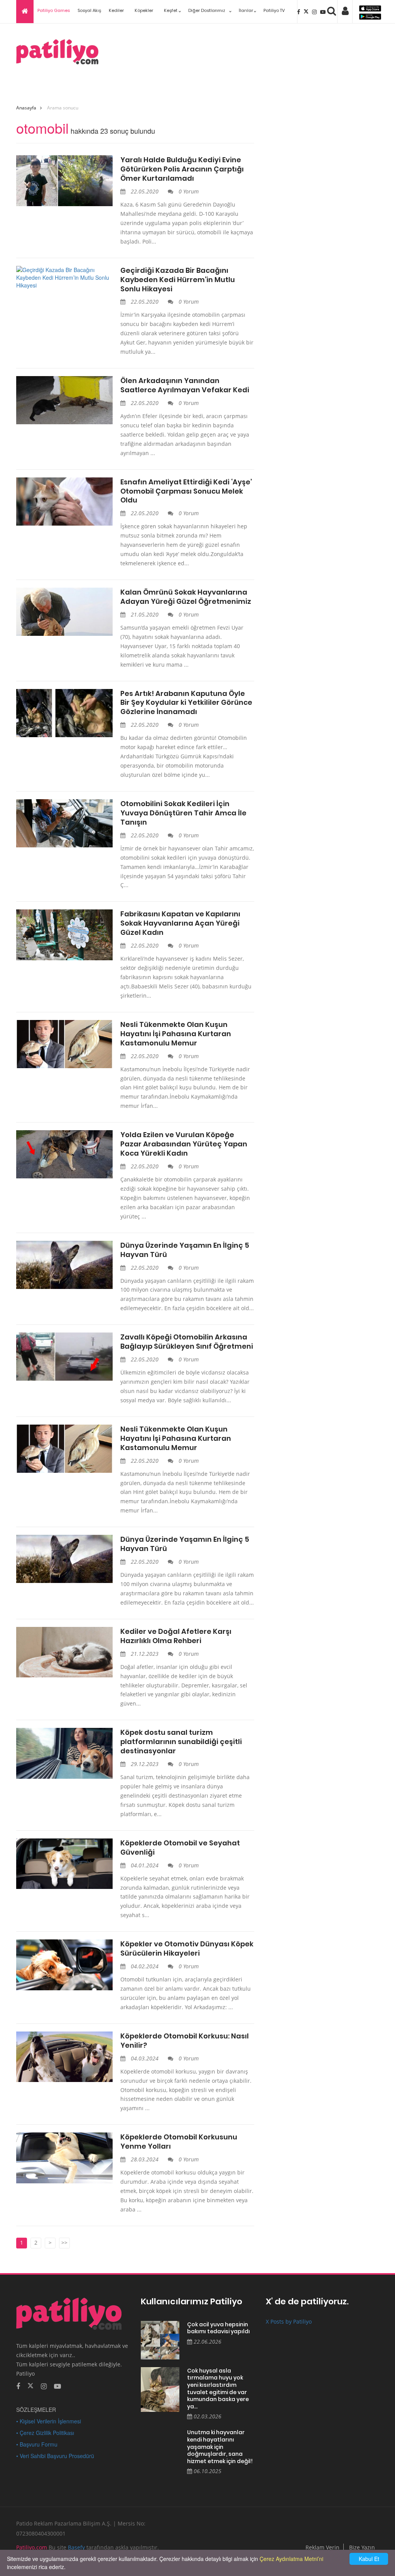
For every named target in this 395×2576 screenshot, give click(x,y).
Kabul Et (369, 2559)
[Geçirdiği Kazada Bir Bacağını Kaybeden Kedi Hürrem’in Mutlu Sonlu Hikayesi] (64, 277)
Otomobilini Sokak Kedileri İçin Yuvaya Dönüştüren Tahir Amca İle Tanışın (183, 813)
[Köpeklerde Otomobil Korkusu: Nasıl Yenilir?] (64, 2057)
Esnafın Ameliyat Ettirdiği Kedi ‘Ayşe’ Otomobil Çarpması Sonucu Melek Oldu (186, 491)
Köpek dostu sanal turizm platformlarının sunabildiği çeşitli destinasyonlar (181, 1742)
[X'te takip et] (30, 2385)
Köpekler (144, 10)
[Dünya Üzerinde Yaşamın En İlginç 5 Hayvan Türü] (64, 1265)
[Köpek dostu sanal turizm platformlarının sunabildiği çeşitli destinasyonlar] (64, 1753)
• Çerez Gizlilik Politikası (45, 2433)
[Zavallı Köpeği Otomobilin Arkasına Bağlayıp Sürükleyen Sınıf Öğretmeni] (64, 1357)
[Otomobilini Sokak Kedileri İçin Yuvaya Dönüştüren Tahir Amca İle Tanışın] (64, 823)
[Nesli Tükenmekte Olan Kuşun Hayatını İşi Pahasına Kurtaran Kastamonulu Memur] (64, 1044)
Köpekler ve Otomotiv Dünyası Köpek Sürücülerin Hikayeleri (187, 1949)
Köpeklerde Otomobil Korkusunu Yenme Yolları (179, 2142)
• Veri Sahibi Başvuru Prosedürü (55, 2456)
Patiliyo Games (54, 10)
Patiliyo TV (274, 10)
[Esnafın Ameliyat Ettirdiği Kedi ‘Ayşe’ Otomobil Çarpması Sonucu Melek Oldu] (64, 502)
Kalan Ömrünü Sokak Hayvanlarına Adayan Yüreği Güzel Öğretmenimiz (186, 597)
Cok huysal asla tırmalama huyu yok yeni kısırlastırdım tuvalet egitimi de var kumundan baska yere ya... (218, 2389)
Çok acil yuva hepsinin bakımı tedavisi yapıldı (219, 2328)
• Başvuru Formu (37, 2444)
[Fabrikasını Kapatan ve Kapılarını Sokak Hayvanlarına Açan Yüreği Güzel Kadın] (64, 935)
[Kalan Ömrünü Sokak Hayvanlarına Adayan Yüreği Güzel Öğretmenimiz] (64, 612)
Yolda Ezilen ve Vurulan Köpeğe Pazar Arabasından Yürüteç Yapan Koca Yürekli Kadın (184, 1144)
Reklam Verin (322, 2547)
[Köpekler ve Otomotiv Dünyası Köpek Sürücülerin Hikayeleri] (64, 1965)
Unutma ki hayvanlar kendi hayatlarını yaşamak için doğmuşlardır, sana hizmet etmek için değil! (220, 2447)
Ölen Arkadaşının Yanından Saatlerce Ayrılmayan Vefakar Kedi (185, 385)
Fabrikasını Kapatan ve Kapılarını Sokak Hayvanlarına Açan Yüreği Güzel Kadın (180, 923)
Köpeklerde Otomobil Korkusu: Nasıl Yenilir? (185, 2041)
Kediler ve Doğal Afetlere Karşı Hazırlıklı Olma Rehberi (176, 1636)
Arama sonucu (63, 108)
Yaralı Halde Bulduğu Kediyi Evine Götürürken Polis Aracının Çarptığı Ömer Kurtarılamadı (182, 169)
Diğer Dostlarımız (207, 10)
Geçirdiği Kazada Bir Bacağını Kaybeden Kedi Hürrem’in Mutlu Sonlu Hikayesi (178, 280)
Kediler (116, 10)
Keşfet (171, 10)
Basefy (76, 2547)
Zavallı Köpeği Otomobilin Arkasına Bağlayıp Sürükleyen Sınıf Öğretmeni (187, 1342)
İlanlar (246, 10)
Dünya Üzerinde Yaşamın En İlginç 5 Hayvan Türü (185, 1250)
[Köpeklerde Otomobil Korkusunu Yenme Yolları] (64, 2158)
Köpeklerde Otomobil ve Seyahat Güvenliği (180, 1848)
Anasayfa (26, 108)
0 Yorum (188, 191)
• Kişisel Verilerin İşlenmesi (49, 2421)
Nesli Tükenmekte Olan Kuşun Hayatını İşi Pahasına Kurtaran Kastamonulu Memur (176, 1034)
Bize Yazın (362, 2547)
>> (64, 2242)
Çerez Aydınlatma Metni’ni (291, 2559)
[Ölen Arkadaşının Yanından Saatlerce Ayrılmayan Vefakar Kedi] (64, 400)
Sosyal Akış (89, 10)
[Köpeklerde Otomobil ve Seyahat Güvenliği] (64, 1864)
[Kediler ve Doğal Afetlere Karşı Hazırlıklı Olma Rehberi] (64, 1652)
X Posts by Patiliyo (289, 2321)
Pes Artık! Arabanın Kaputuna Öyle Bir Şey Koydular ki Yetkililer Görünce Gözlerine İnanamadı (186, 703)
